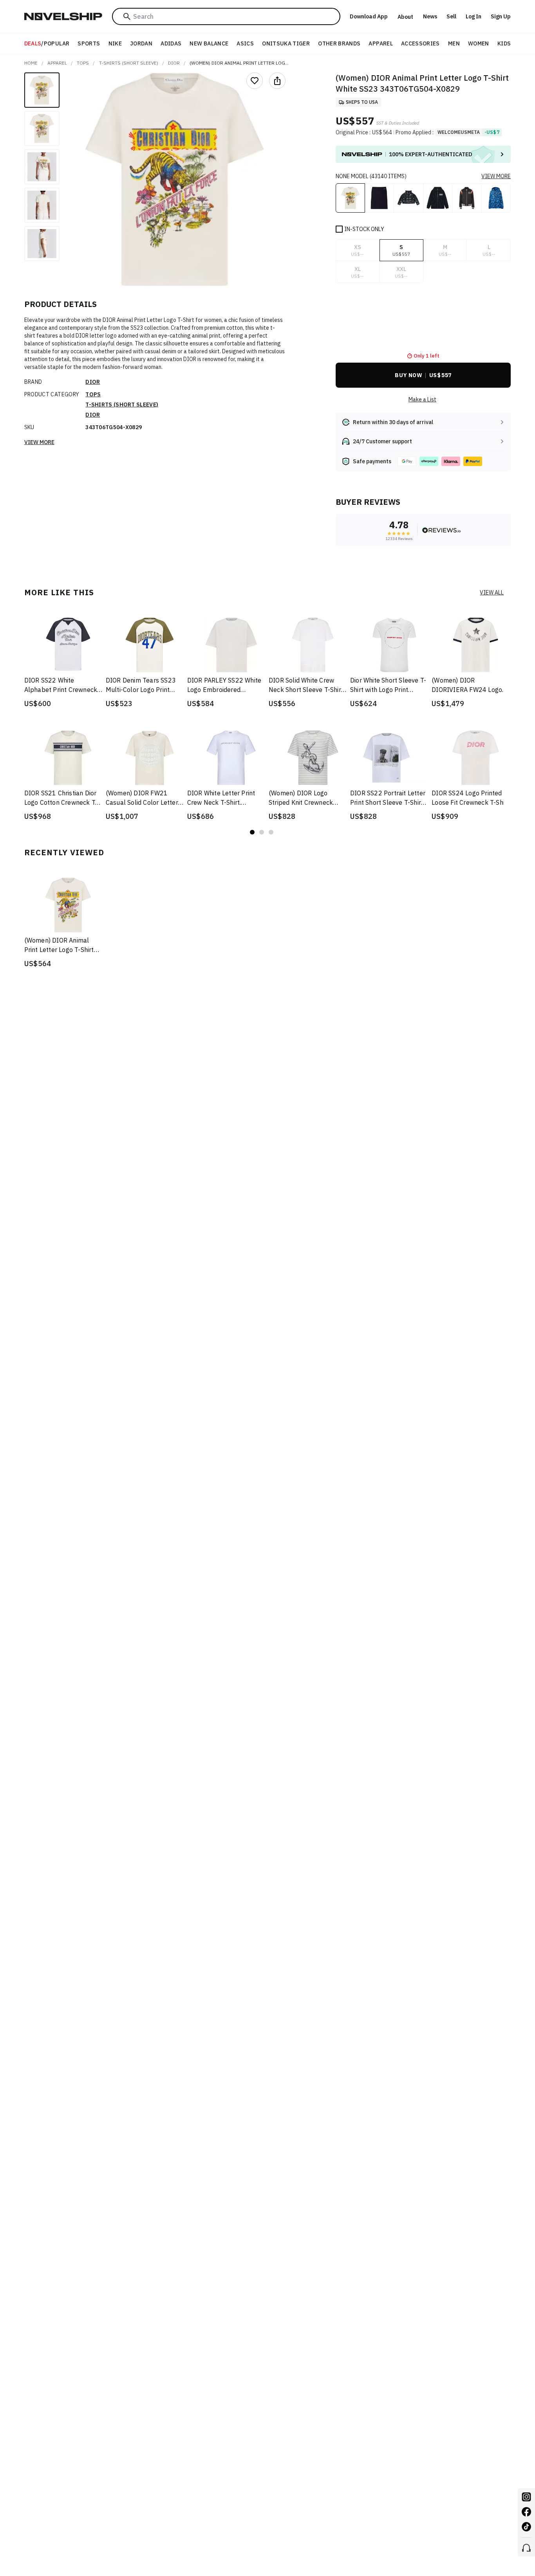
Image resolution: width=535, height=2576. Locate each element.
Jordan (141, 43)
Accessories (420, 43)
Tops (83, 63)
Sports (89, 43)
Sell (451, 16)
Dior (174, 63)
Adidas (171, 43)
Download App (369, 16)
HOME (31, 63)
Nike (115, 43)
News (430, 16)
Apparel (380, 43)
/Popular (47, 43)
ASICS (245, 43)
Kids (504, 43)
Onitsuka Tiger (286, 43)
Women (479, 43)
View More (39, 442)
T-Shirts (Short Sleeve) (129, 63)
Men (454, 43)
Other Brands (339, 43)
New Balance (209, 43)
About (405, 17)
